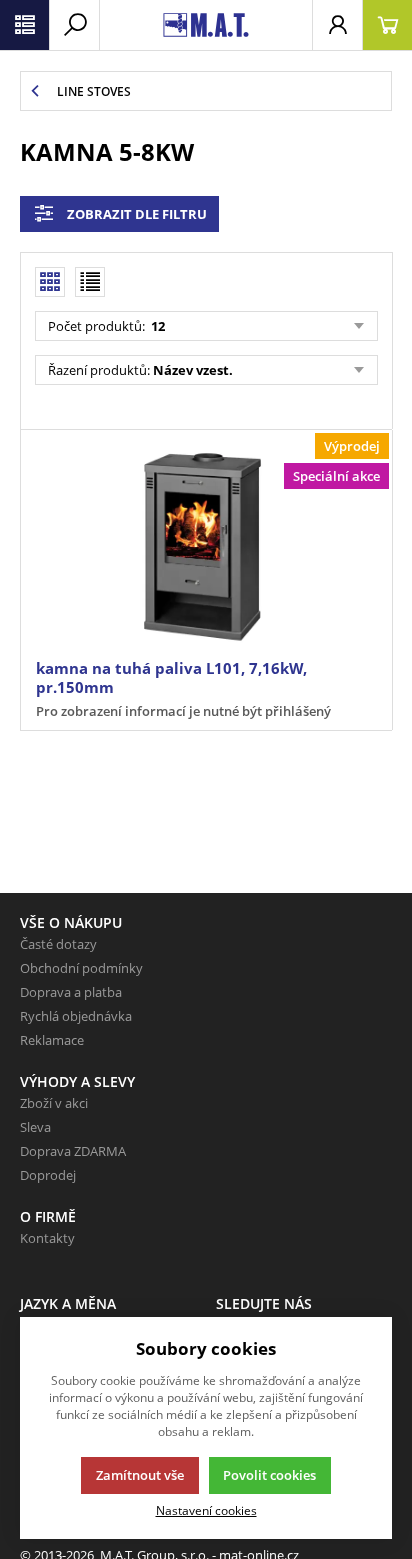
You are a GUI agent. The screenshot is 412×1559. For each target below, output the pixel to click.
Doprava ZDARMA (73, 1151)
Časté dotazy (58, 944)
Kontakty (47, 1238)
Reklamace (52, 1040)
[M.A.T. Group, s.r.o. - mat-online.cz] (206, 25)
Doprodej (48, 1175)
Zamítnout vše (140, 1475)
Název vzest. (193, 370)
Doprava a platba (71, 992)
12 (156, 326)
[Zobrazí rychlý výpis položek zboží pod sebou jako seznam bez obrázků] (90, 282)
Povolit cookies (269, 1475)
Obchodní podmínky (81, 968)
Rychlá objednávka (76, 1016)
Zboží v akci (54, 1103)
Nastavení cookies (206, 1510)
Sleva (35, 1127)
